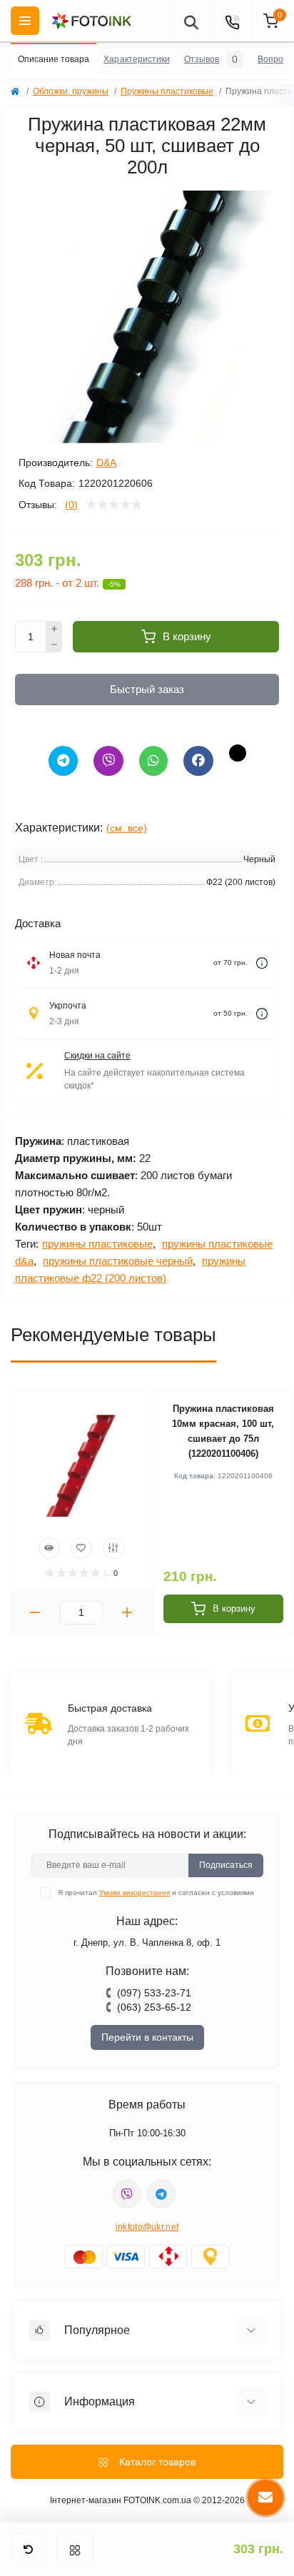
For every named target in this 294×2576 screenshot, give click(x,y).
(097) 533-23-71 (154, 1993)
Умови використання (135, 1893)
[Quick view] (49, 1548)
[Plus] (54, 629)
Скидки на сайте (97, 1056)
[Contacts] (232, 21)
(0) (71, 505)
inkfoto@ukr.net (147, 2227)
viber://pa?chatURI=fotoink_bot (127, 2194)
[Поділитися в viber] (108, 761)
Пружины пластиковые (167, 91)
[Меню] (75, 2549)
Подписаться (226, 1865)
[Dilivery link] (262, 963)
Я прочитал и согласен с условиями (156, 1893)
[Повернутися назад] (29, 2549)
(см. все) (127, 828)
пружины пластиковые (97, 1244)
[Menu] (25, 21)
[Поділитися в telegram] (63, 761)
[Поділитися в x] (238, 753)
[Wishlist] (81, 1548)
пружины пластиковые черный (118, 1261)
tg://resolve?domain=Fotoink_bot (161, 2194)
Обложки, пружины (71, 91)
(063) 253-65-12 (154, 2007)
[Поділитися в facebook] (198, 761)
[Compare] (113, 1548)
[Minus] (54, 645)
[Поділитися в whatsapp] (153, 761)
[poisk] (191, 21)
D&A (106, 463)
